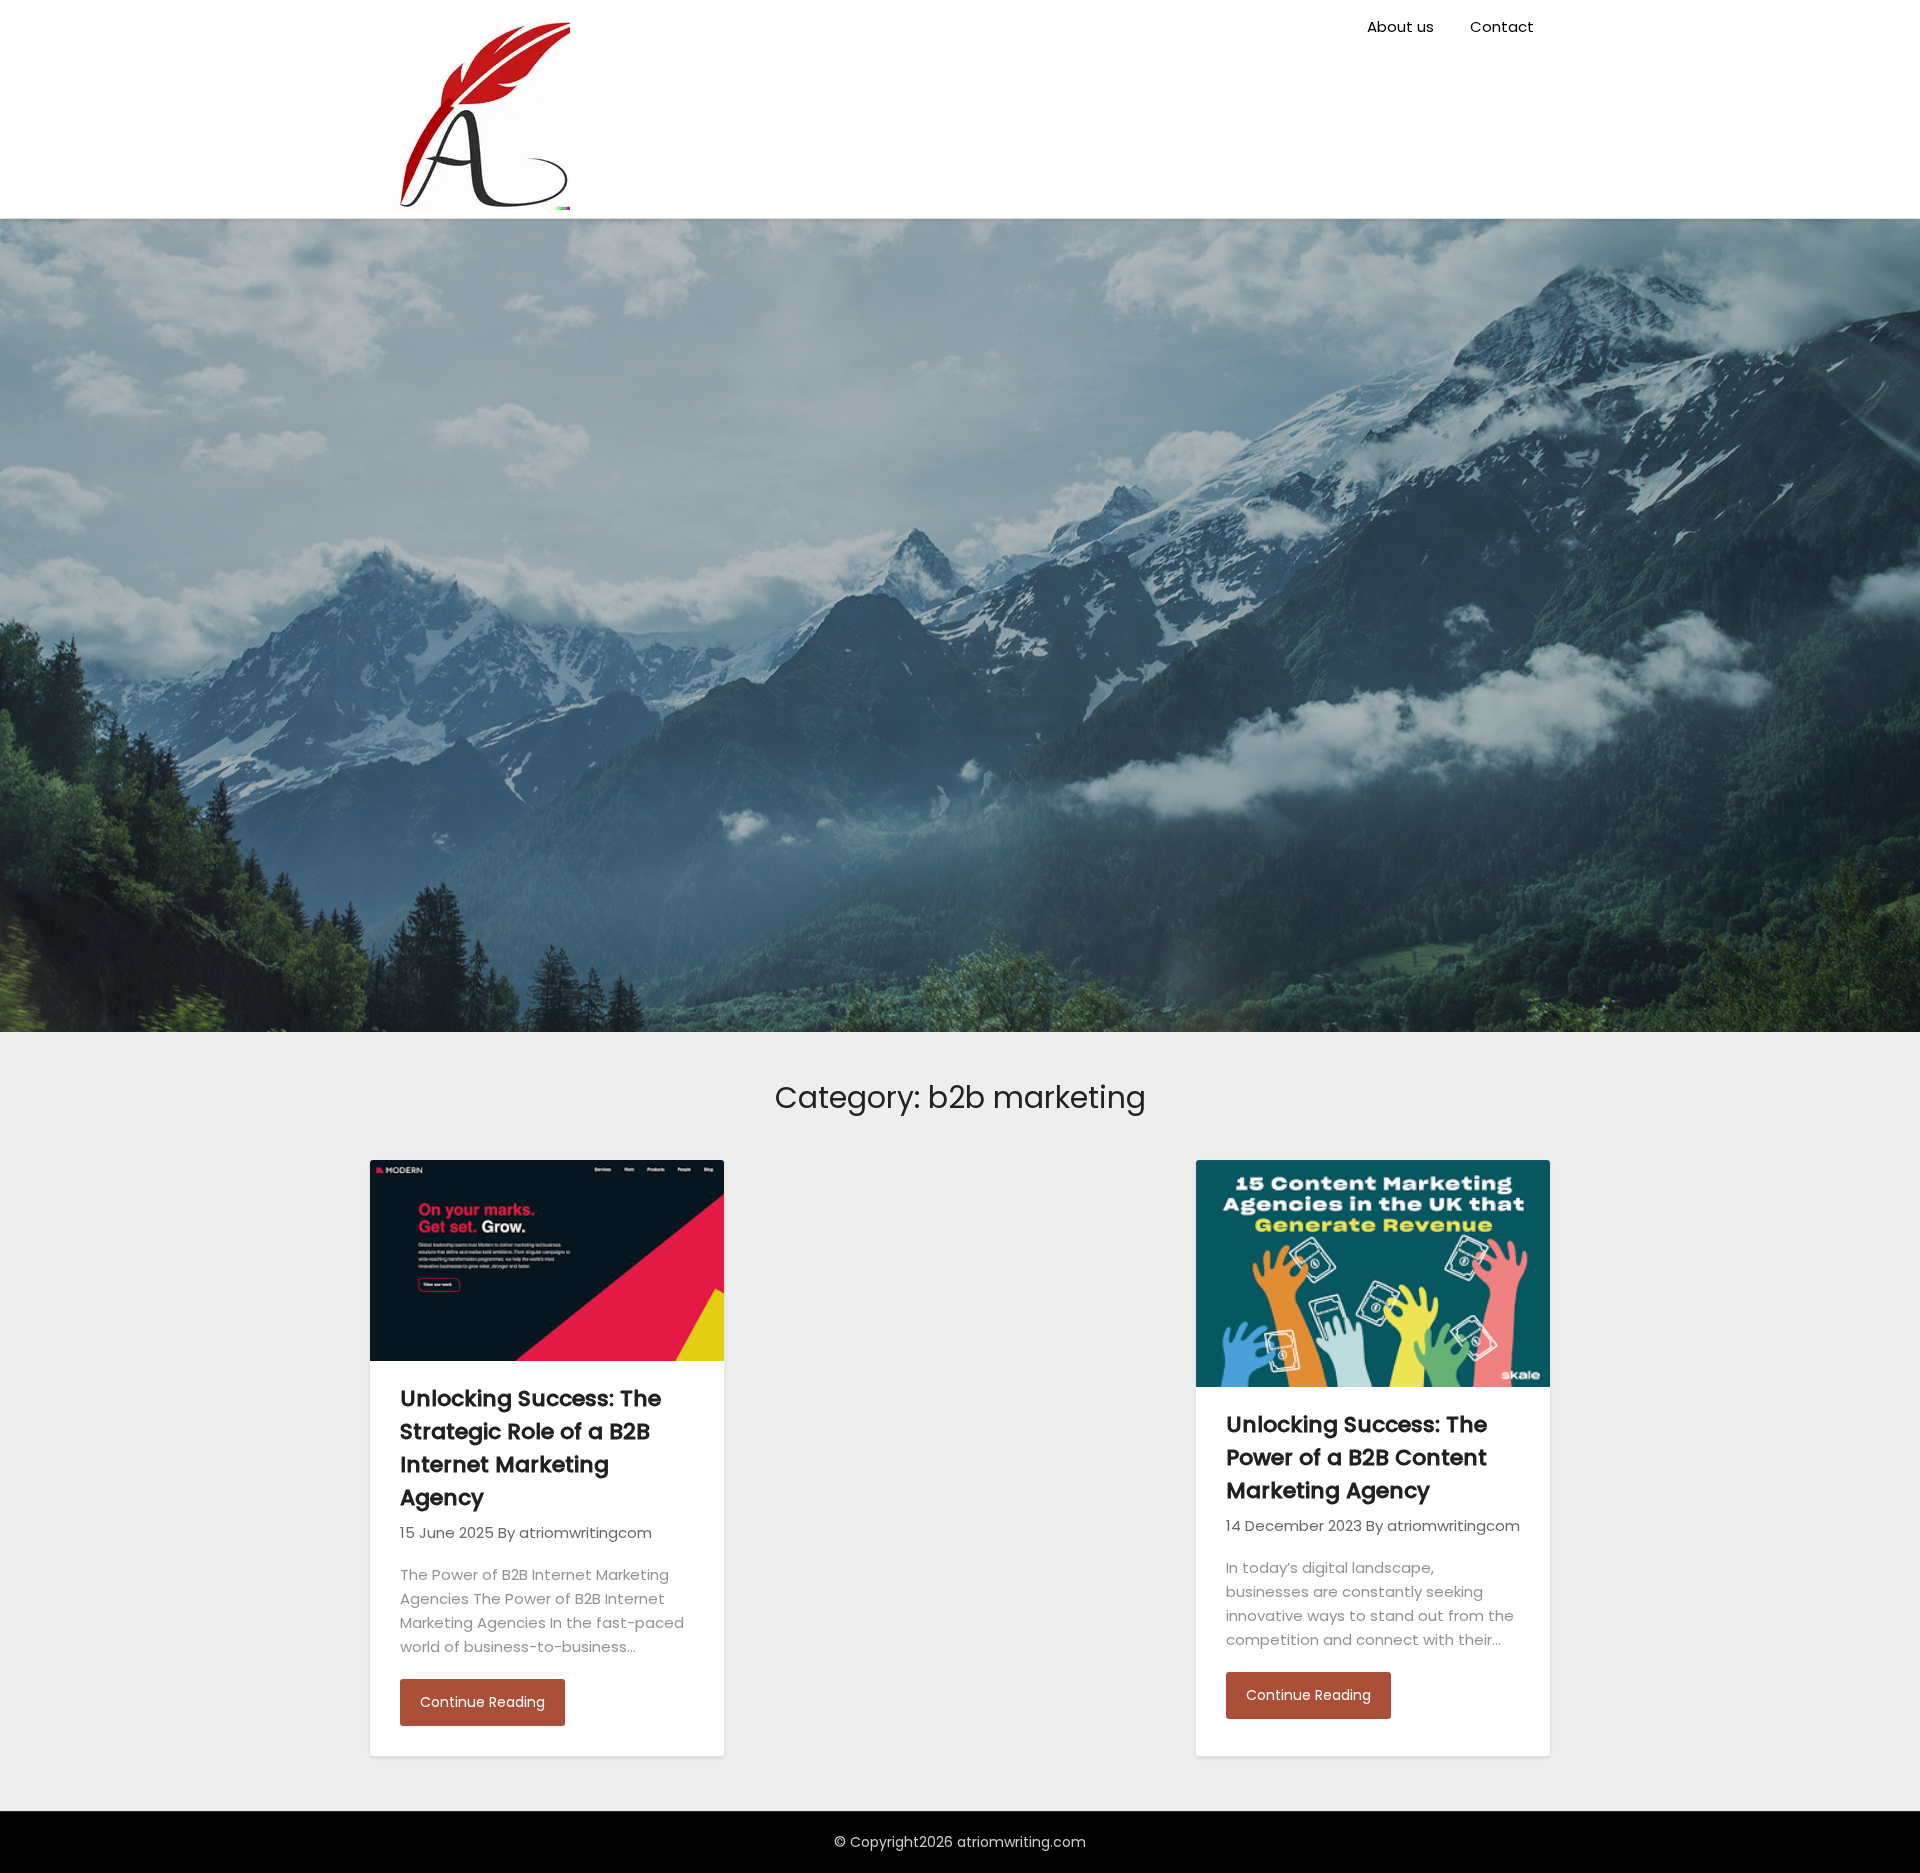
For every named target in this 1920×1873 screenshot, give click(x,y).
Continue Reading (482, 1702)
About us (1400, 26)
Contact (1502, 26)
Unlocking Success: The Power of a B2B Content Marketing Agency (1356, 1457)
